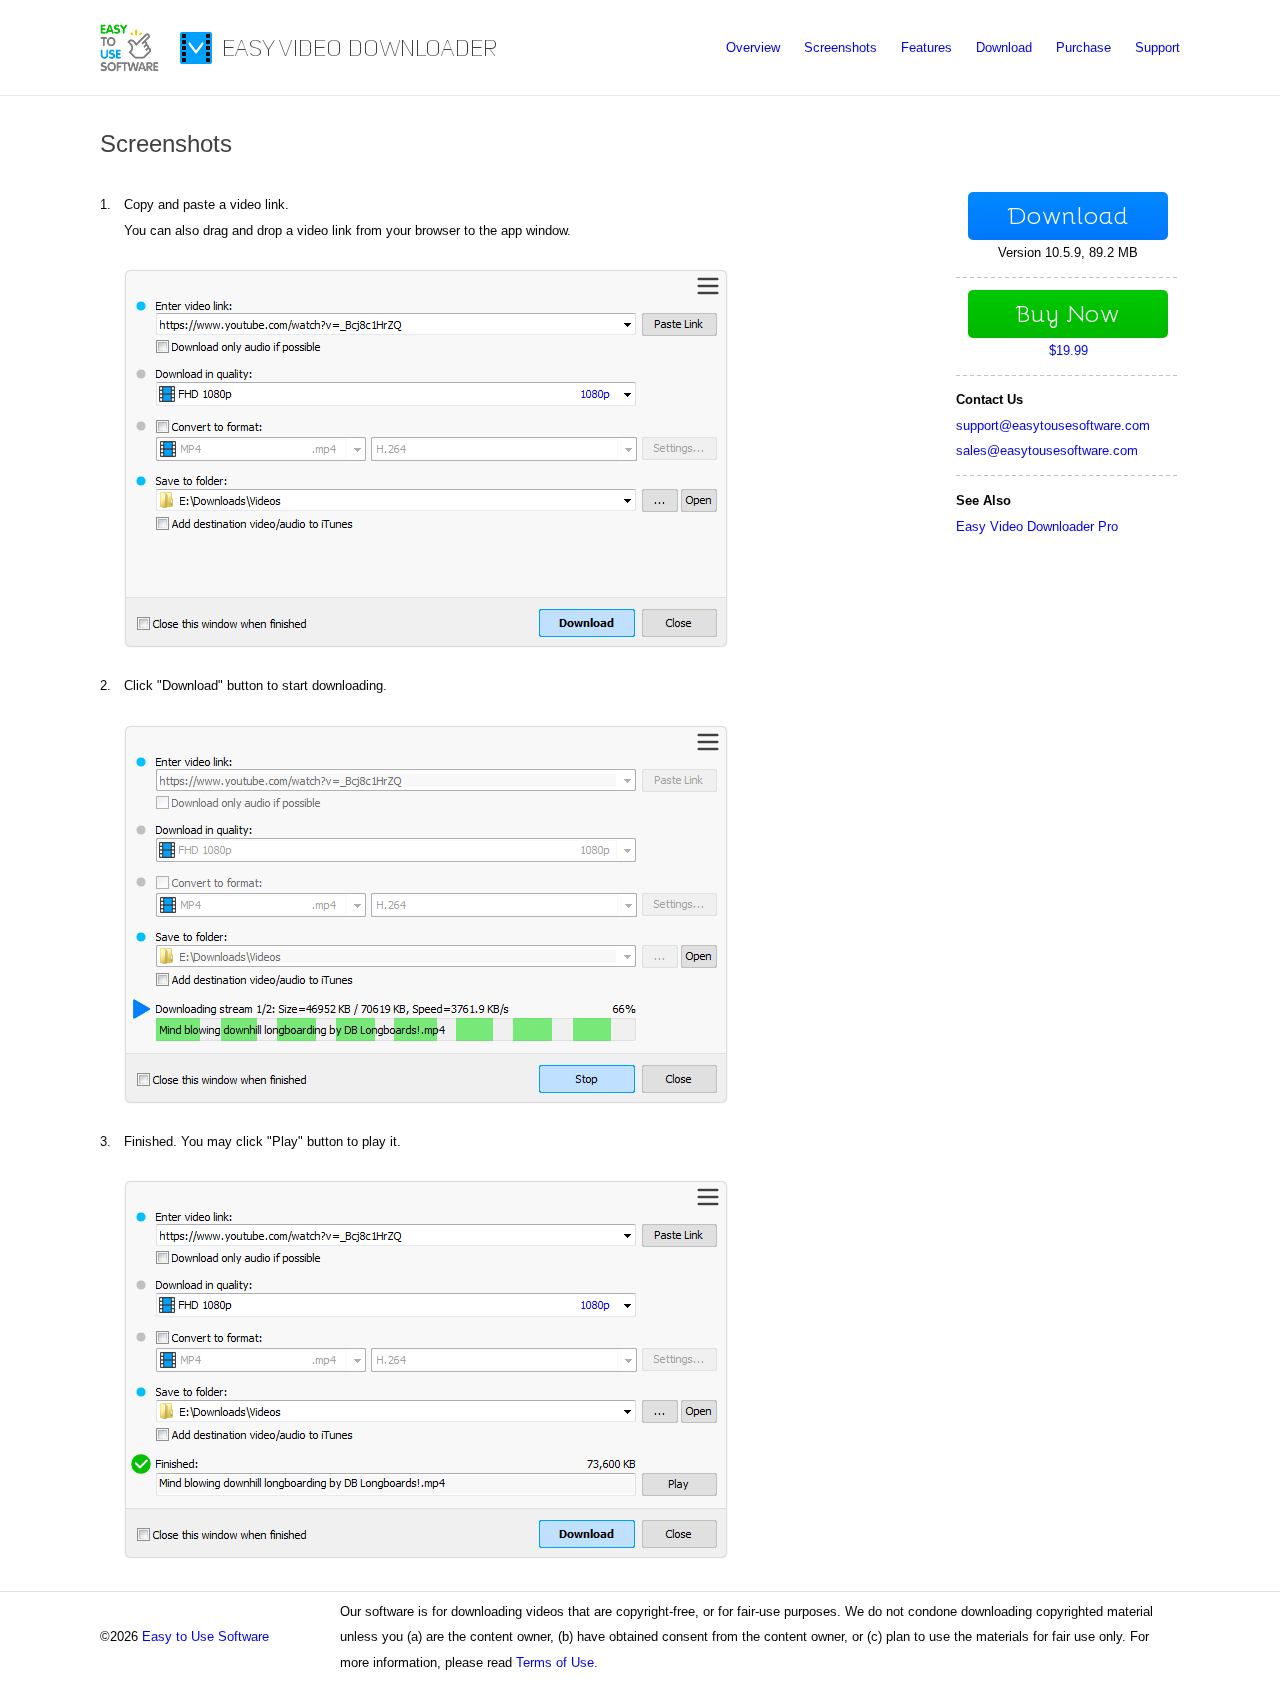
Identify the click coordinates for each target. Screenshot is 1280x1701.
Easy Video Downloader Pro (1037, 526)
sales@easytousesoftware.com (1047, 450)
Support (1157, 47)
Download (1004, 47)
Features (926, 47)
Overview (753, 47)
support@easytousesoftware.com (1053, 425)
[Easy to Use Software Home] (129, 67)
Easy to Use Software (205, 1636)
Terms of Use (555, 1662)
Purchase (1083, 47)
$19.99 (1068, 350)
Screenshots (840, 47)
